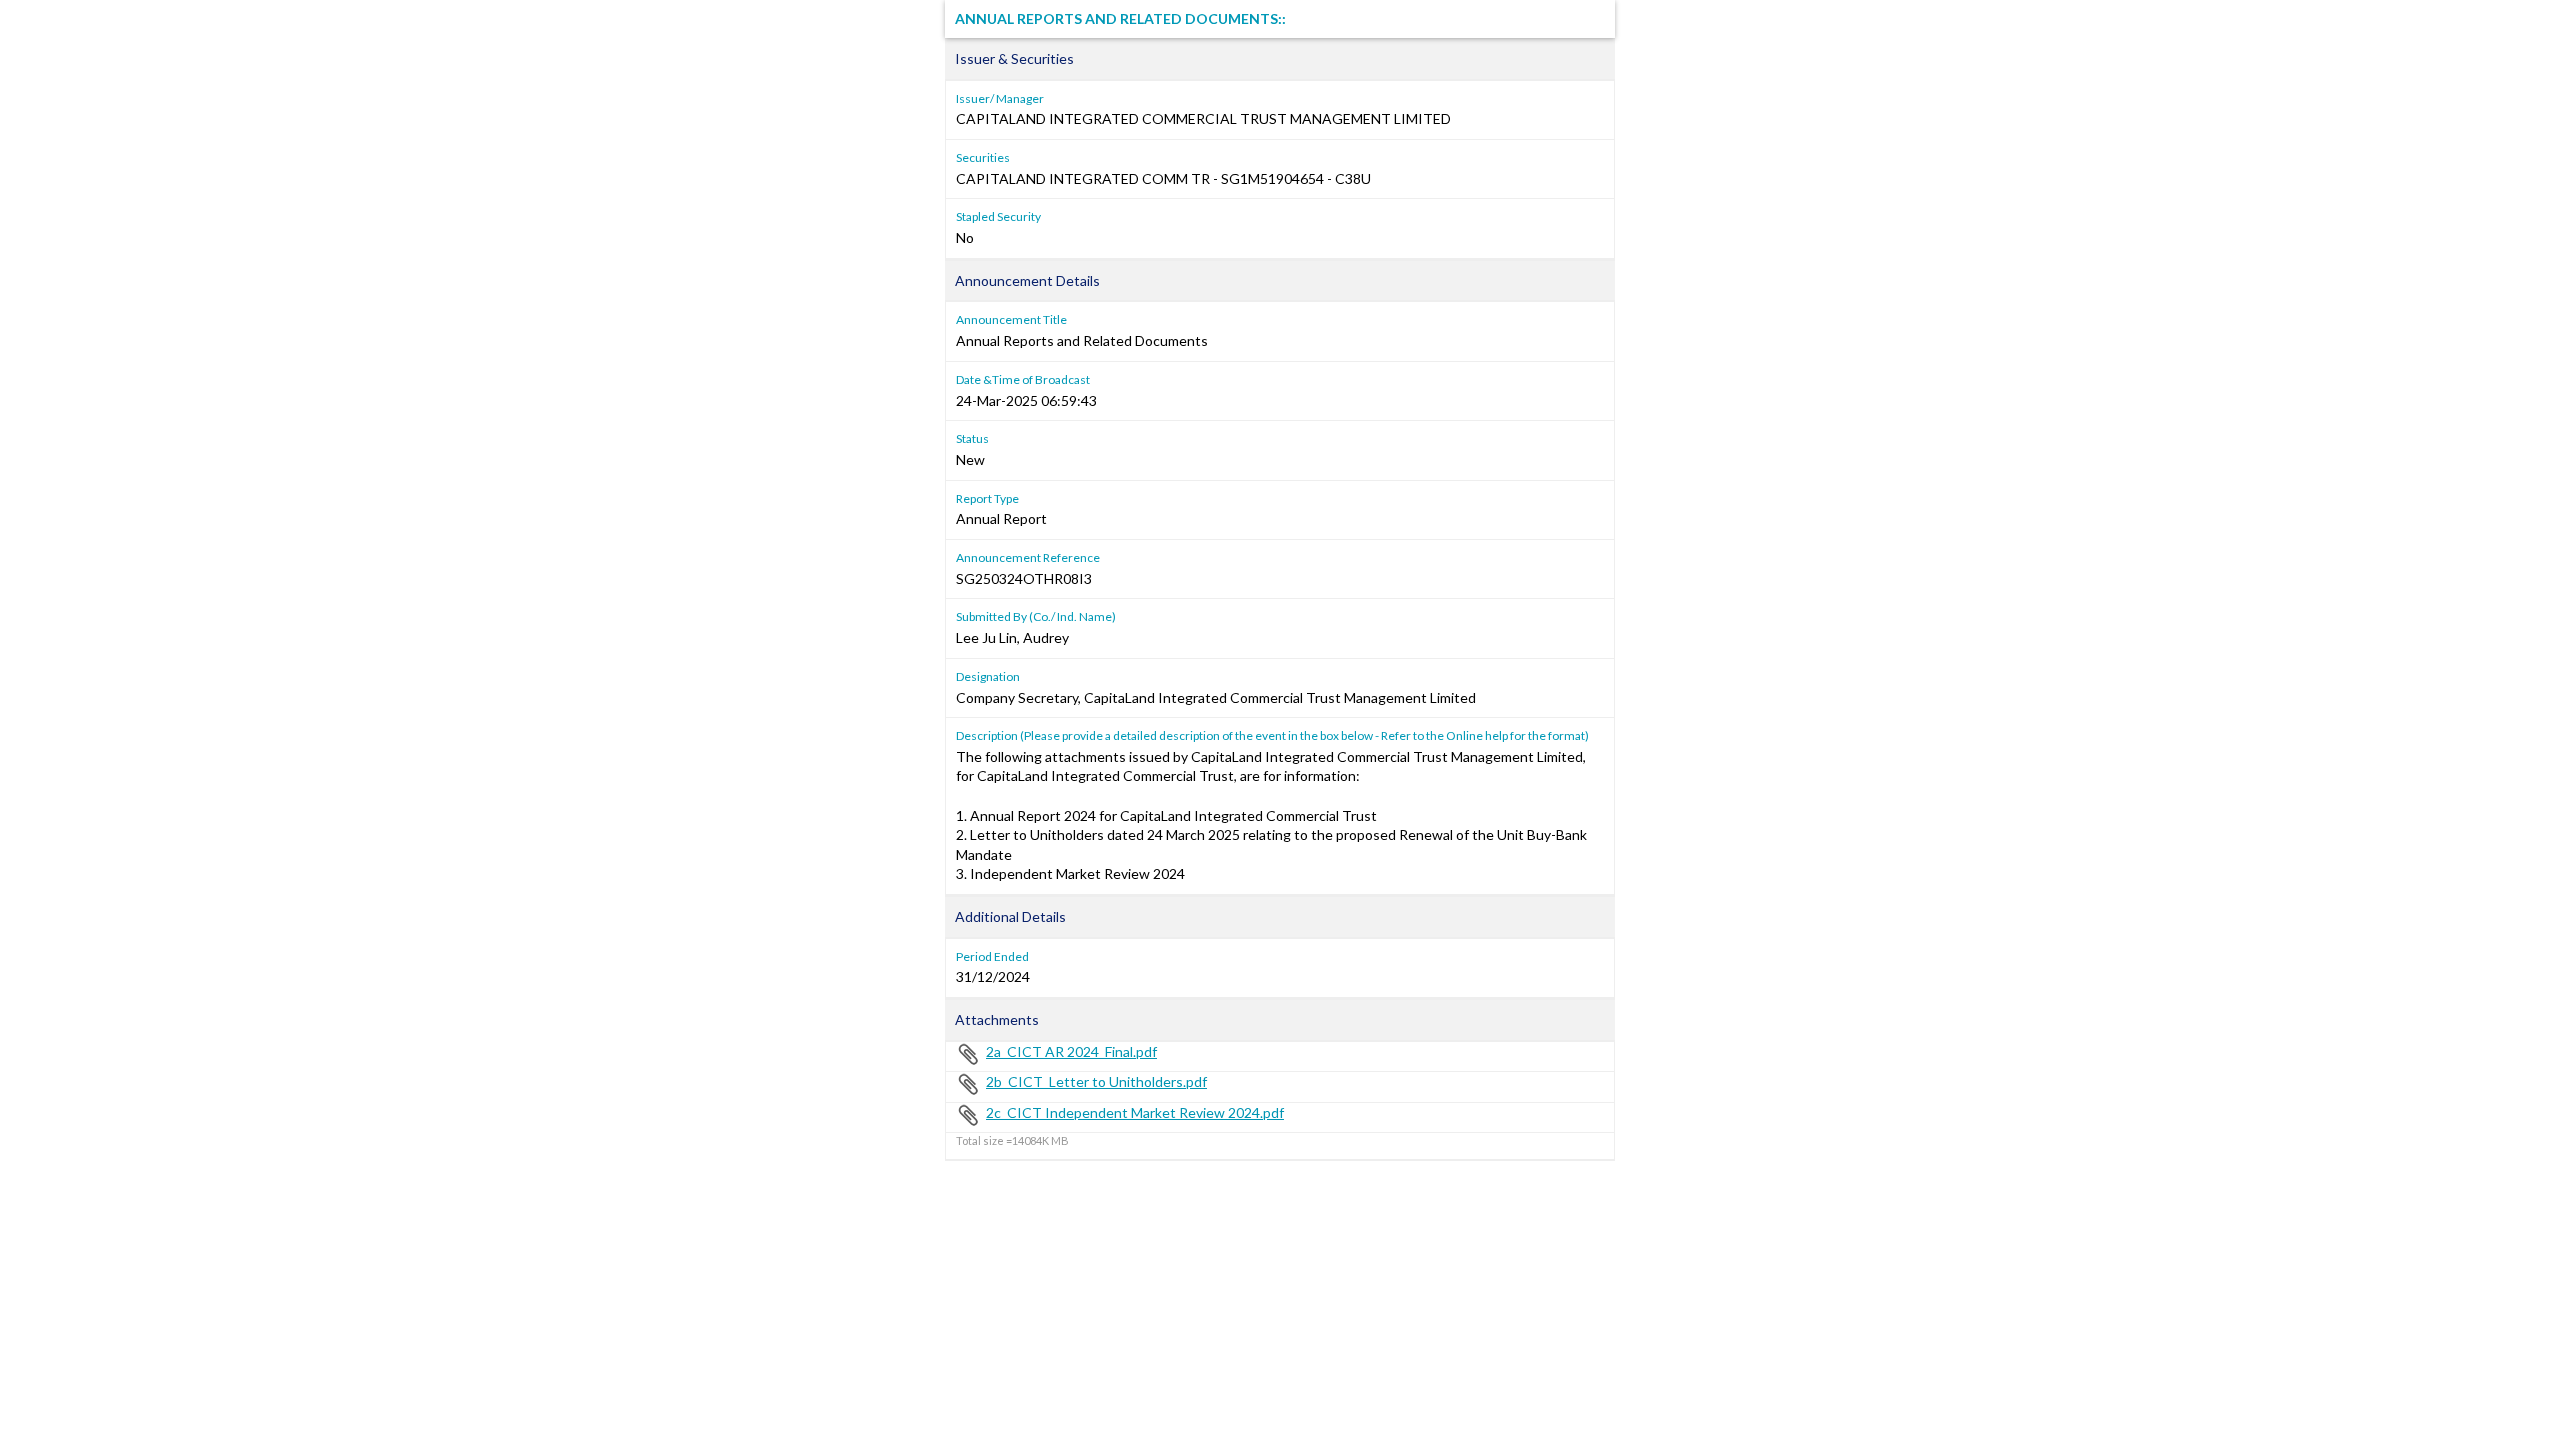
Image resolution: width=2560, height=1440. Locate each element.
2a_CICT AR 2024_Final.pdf (1071, 1051)
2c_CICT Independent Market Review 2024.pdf (1135, 1112)
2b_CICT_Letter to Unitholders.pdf (1096, 1081)
